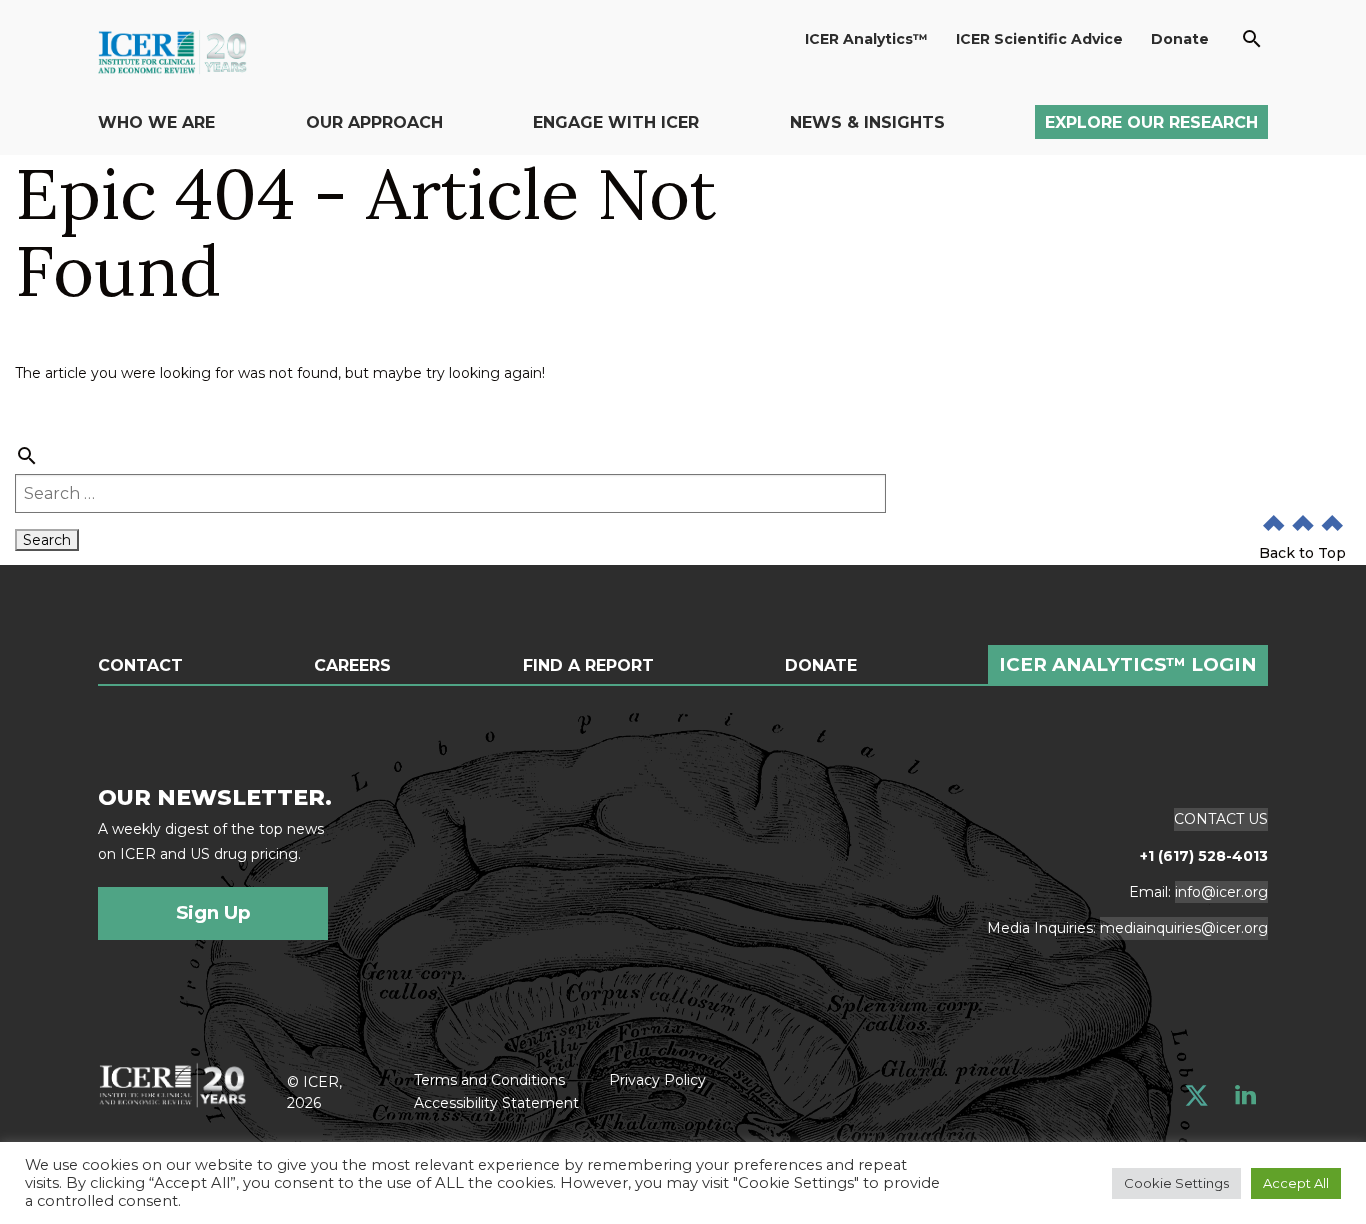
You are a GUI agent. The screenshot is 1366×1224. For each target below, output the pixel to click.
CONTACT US (1221, 819)
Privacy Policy (657, 1080)
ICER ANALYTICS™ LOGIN (1128, 664)
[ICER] (172, 1083)
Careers (352, 666)
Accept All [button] (1296, 1183)
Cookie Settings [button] (1176, 1183)
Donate (1180, 39)
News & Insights (867, 122)
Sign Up (213, 912)
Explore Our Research (1151, 122)
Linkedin (1245, 1095)
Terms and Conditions (489, 1080)
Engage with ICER (616, 122)
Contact (140, 666)
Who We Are (156, 122)
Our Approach (374, 122)
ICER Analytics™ (866, 39)
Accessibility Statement (496, 1103)
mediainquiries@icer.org (1184, 928)
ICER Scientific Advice (1039, 39)
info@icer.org (1221, 892)
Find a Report (588, 666)
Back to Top (1302, 553)
